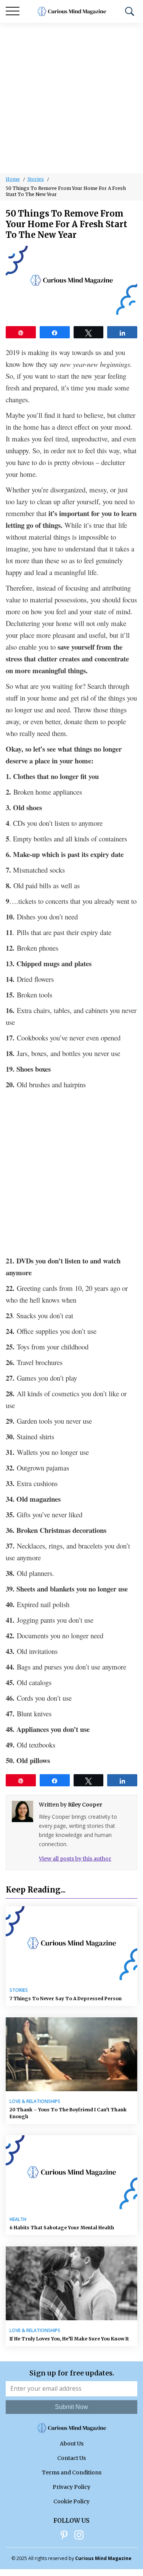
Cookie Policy (71, 2501)
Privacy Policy (71, 2487)
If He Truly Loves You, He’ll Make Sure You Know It (69, 2339)
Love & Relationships (35, 2101)
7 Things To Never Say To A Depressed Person (66, 1999)
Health (18, 2219)
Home (13, 179)
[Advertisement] (71, 98)
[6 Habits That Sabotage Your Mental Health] (71, 2172)
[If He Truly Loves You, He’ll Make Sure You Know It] (71, 2283)
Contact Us (71, 2458)
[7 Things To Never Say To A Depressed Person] (71, 1943)
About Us (72, 2444)
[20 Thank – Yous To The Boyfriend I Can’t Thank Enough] (71, 2054)
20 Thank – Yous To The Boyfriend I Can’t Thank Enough (68, 2113)
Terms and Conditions (72, 2472)
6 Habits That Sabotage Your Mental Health (62, 2228)
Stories (36, 179)
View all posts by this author (75, 1859)
